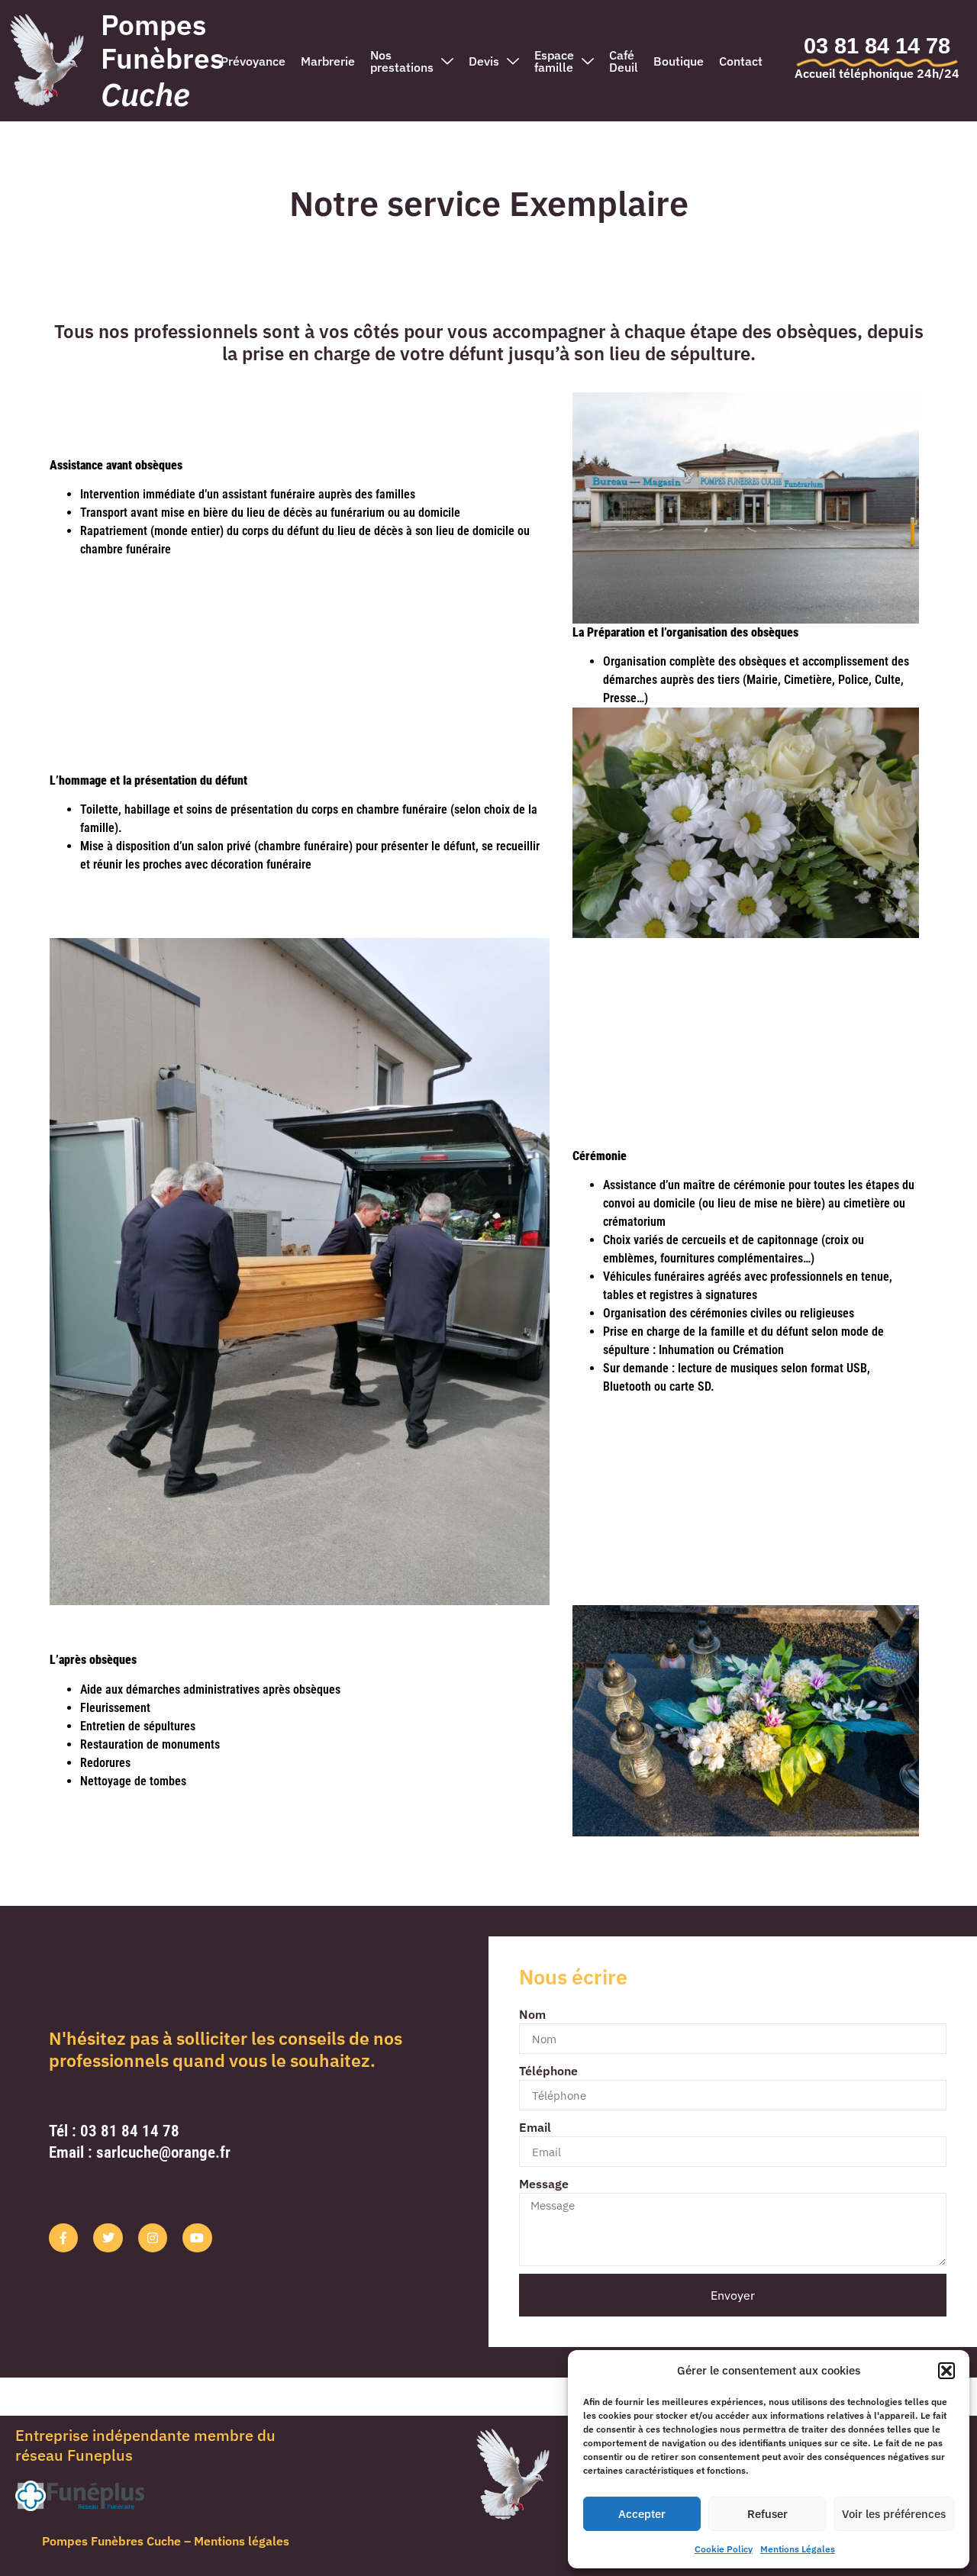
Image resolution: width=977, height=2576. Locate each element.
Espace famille (554, 61)
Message (544, 2184)
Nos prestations (402, 61)
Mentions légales (242, 2541)
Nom (532, 2014)
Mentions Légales (798, 2549)
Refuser (767, 2514)
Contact (741, 61)
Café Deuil (624, 61)
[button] (946, 2371)
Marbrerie (328, 61)
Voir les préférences (894, 2514)
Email (535, 2127)
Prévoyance (253, 61)
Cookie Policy (724, 2549)
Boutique (679, 61)
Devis (484, 61)
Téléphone (548, 2071)
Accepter (642, 2514)
